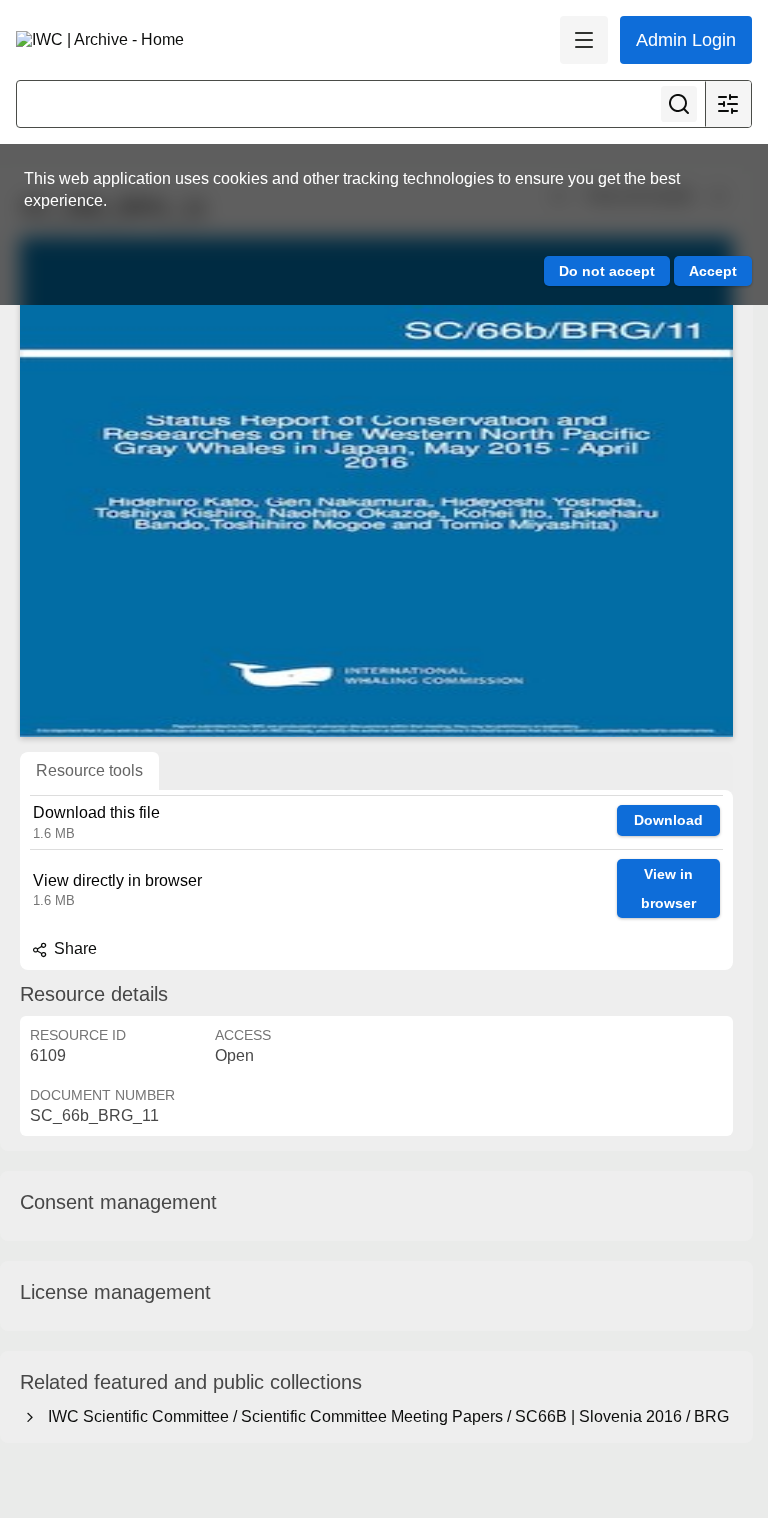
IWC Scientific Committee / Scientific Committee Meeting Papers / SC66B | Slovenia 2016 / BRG (384, 1416)
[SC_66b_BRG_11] (376, 487)
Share (73, 948)
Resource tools (89, 770)
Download (668, 820)
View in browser (668, 888)
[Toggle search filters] (728, 104)
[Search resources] (679, 104)
